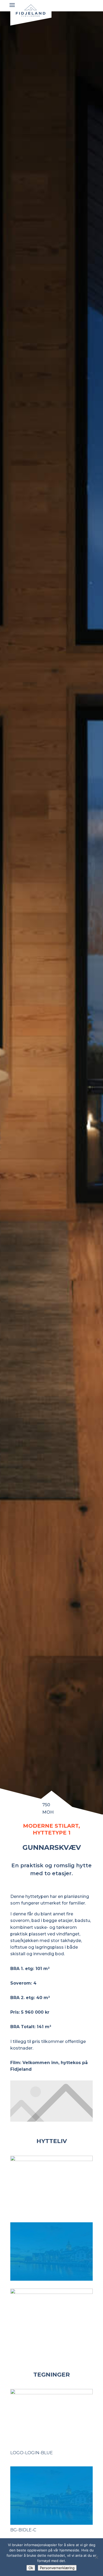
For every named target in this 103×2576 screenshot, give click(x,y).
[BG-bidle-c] (51, 2279)
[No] (96, 2557)
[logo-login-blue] (51, 2160)
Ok (31, 2568)
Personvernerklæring (57, 2568)
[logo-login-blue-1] (51, 2292)
